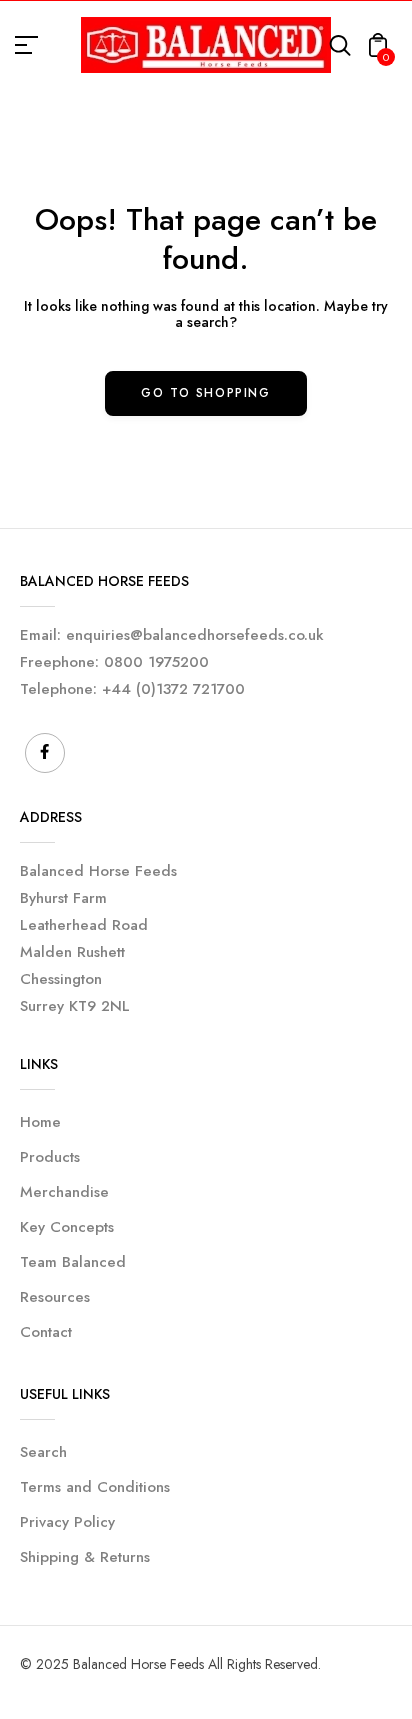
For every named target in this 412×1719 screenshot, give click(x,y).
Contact (46, 1332)
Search (43, 1452)
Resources (55, 1297)
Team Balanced (73, 1262)
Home (40, 1122)
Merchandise (64, 1192)
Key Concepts (67, 1227)
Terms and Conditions (95, 1487)
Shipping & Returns (85, 1557)
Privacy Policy (67, 1522)
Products (50, 1157)
